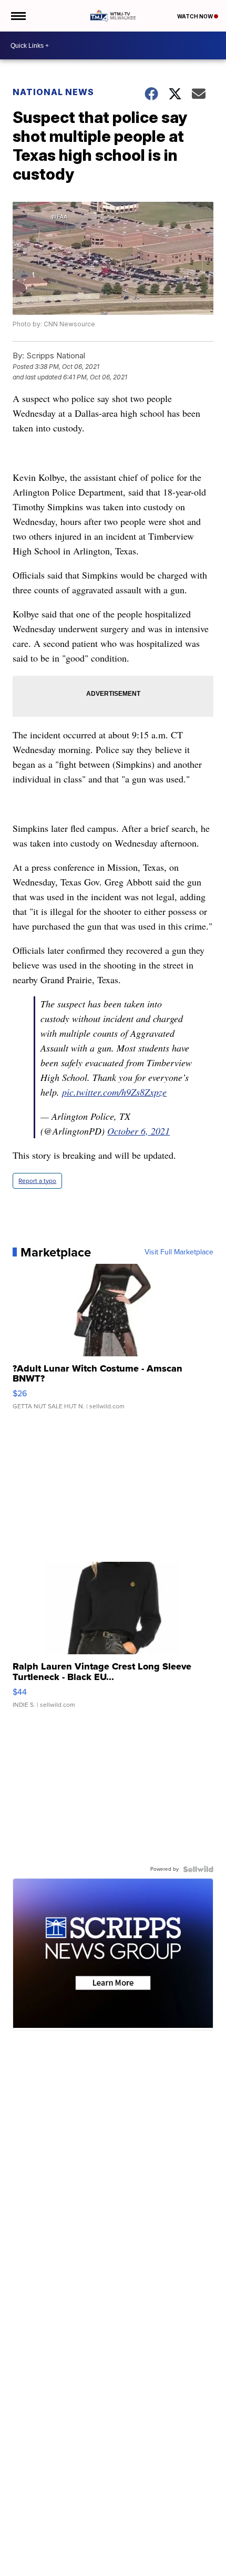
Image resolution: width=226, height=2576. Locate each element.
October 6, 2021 (138, 1131)
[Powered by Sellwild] (198, 1869)
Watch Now (196, 16)
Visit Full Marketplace (179, 1252)
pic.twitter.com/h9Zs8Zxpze (114, 1092)
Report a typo (37, 1181)
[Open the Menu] (18, 16)
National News (53, 92)
